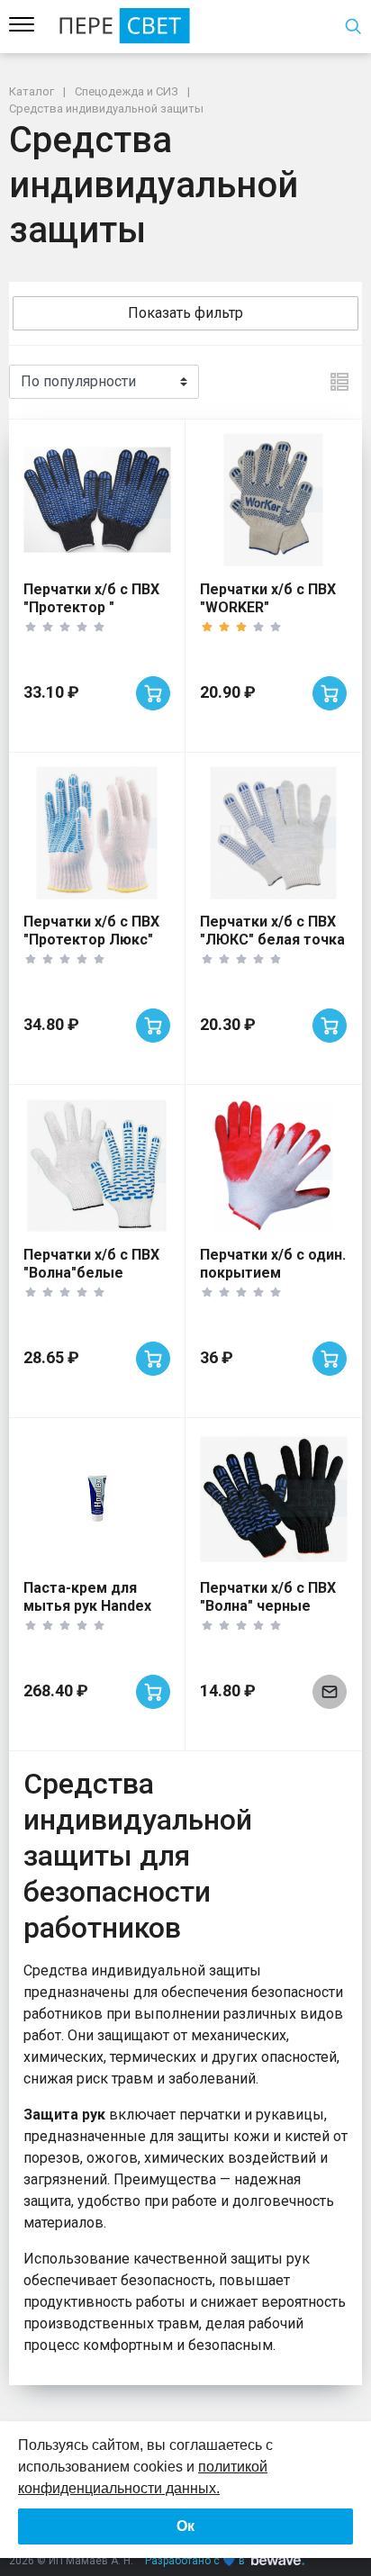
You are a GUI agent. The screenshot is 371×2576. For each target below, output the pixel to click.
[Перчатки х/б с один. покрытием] (273, 1166)
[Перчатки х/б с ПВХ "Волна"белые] (97, 1166)
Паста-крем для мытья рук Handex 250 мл (87, 1606)
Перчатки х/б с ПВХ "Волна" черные (268, 1597)
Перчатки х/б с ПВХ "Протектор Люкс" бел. (91, 940)
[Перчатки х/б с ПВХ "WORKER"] (273, 500)
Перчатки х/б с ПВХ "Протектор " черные (91, 607)
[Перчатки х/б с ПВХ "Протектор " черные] (97, 500)
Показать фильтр (185, 313)
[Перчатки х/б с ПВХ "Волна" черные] (273, 1499)
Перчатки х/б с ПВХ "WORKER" (268, 598)
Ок (185, 2526)
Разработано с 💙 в (195, 2561)
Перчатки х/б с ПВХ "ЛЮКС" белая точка (272, 931)
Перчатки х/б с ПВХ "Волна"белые (91, 1264)
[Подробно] (339, 382)
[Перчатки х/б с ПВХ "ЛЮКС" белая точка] (273, 833)
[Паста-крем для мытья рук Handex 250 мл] (97, 1499)
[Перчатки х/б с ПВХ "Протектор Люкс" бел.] (97, 833)
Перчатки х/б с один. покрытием (273, 1264)
